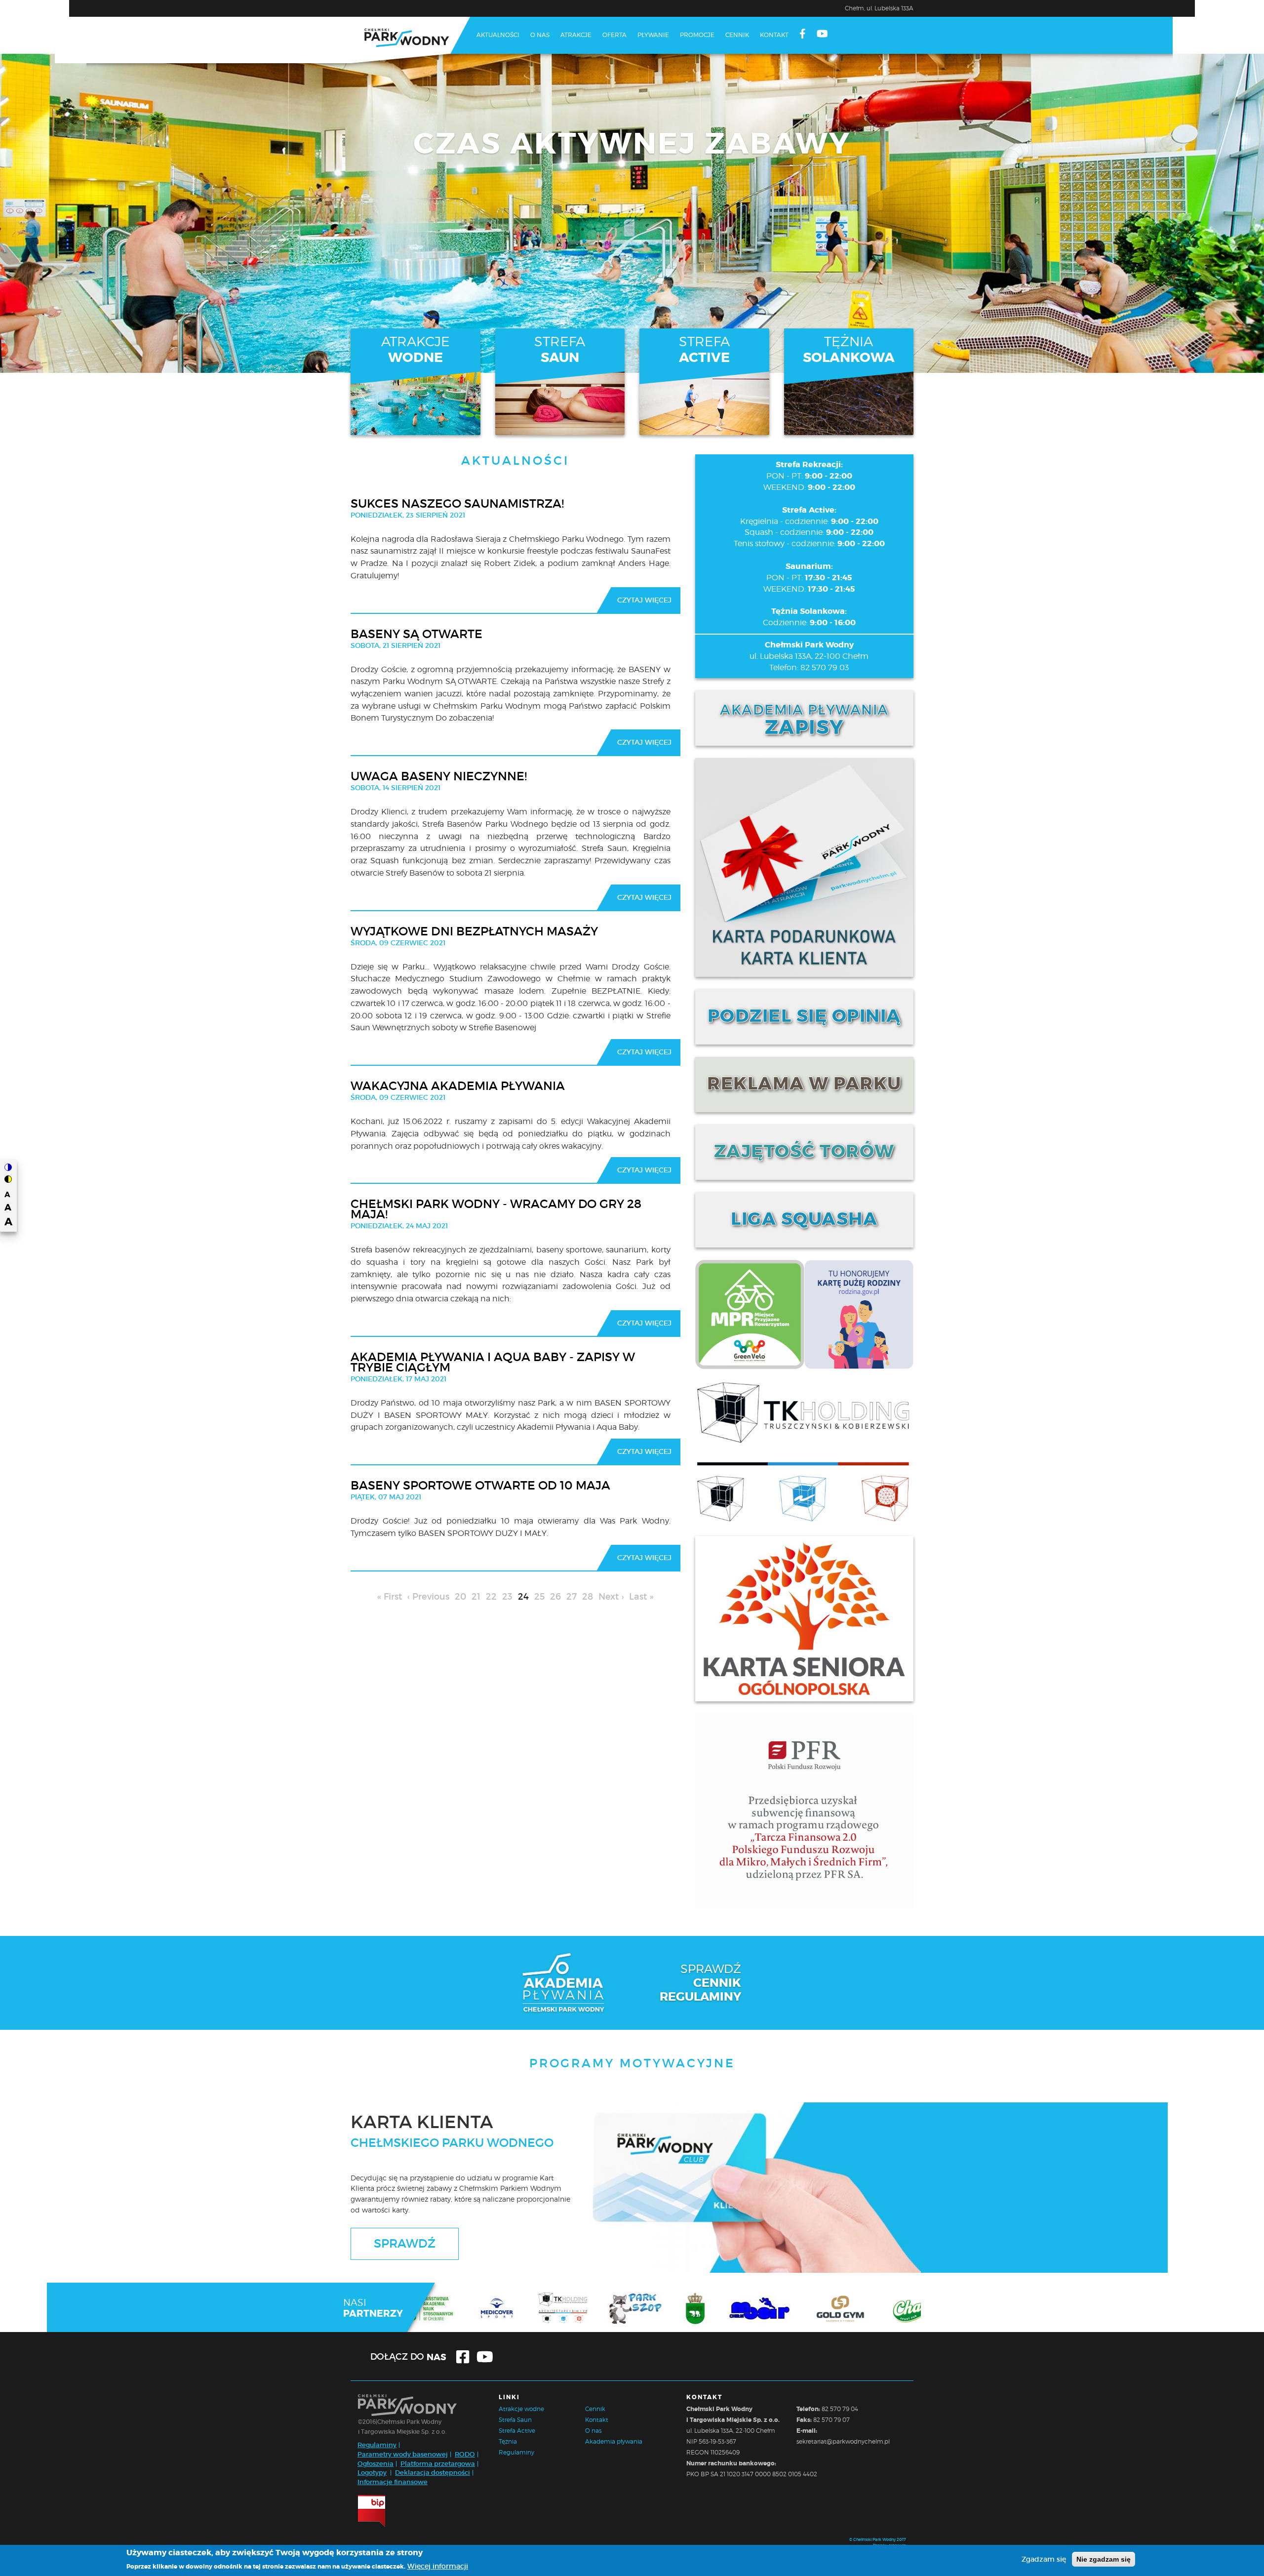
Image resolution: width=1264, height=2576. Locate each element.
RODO (465, 2454)
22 (493, 1597)
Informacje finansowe (393, 2482)
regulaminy (700, 1997)
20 (462, 1597)
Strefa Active (517, 2431)
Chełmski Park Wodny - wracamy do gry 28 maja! (496, 1209)
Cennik (737, 35)
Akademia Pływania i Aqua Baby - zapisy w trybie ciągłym (493, 1362)
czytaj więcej (644, 600)
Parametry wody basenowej (403, 2454)
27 (573, 1597)
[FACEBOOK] (803, 35)
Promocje (697, 35)
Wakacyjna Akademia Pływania (458, 1086)
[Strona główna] (410, 40)
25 (541, 1597)
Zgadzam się (1044, 2559)
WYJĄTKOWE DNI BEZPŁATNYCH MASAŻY (474, 931)
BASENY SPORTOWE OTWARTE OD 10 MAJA (480, 1486)
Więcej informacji (438, 2566)
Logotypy (372, 2473)
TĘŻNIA (849, 350)
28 (589, 1597)
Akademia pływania (614, 2441)
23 (509, 1597)
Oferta (614, 35)
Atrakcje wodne (521, 2409)
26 (557, 1597)
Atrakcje (576, 35)
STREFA (560, 350)
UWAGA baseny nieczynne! (439, 776)
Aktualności (498, 35)
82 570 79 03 (825, 667)
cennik (717, 1983)
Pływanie (653, 35)
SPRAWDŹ (405, 2243)
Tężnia (508, 2441)
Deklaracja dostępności (433, 2473)
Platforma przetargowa (438, 2464)
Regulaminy (377, 2445)
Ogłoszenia (375, 2464)
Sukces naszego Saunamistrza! (457, 504)
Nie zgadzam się (1104, 2559)
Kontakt (774, 35)
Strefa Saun (515, 2420)
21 (477, 1597)
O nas (540, 35)
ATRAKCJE (415, 350)
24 (525, 1599)
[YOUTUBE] (822, 35)
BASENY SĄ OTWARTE (416, 634)
